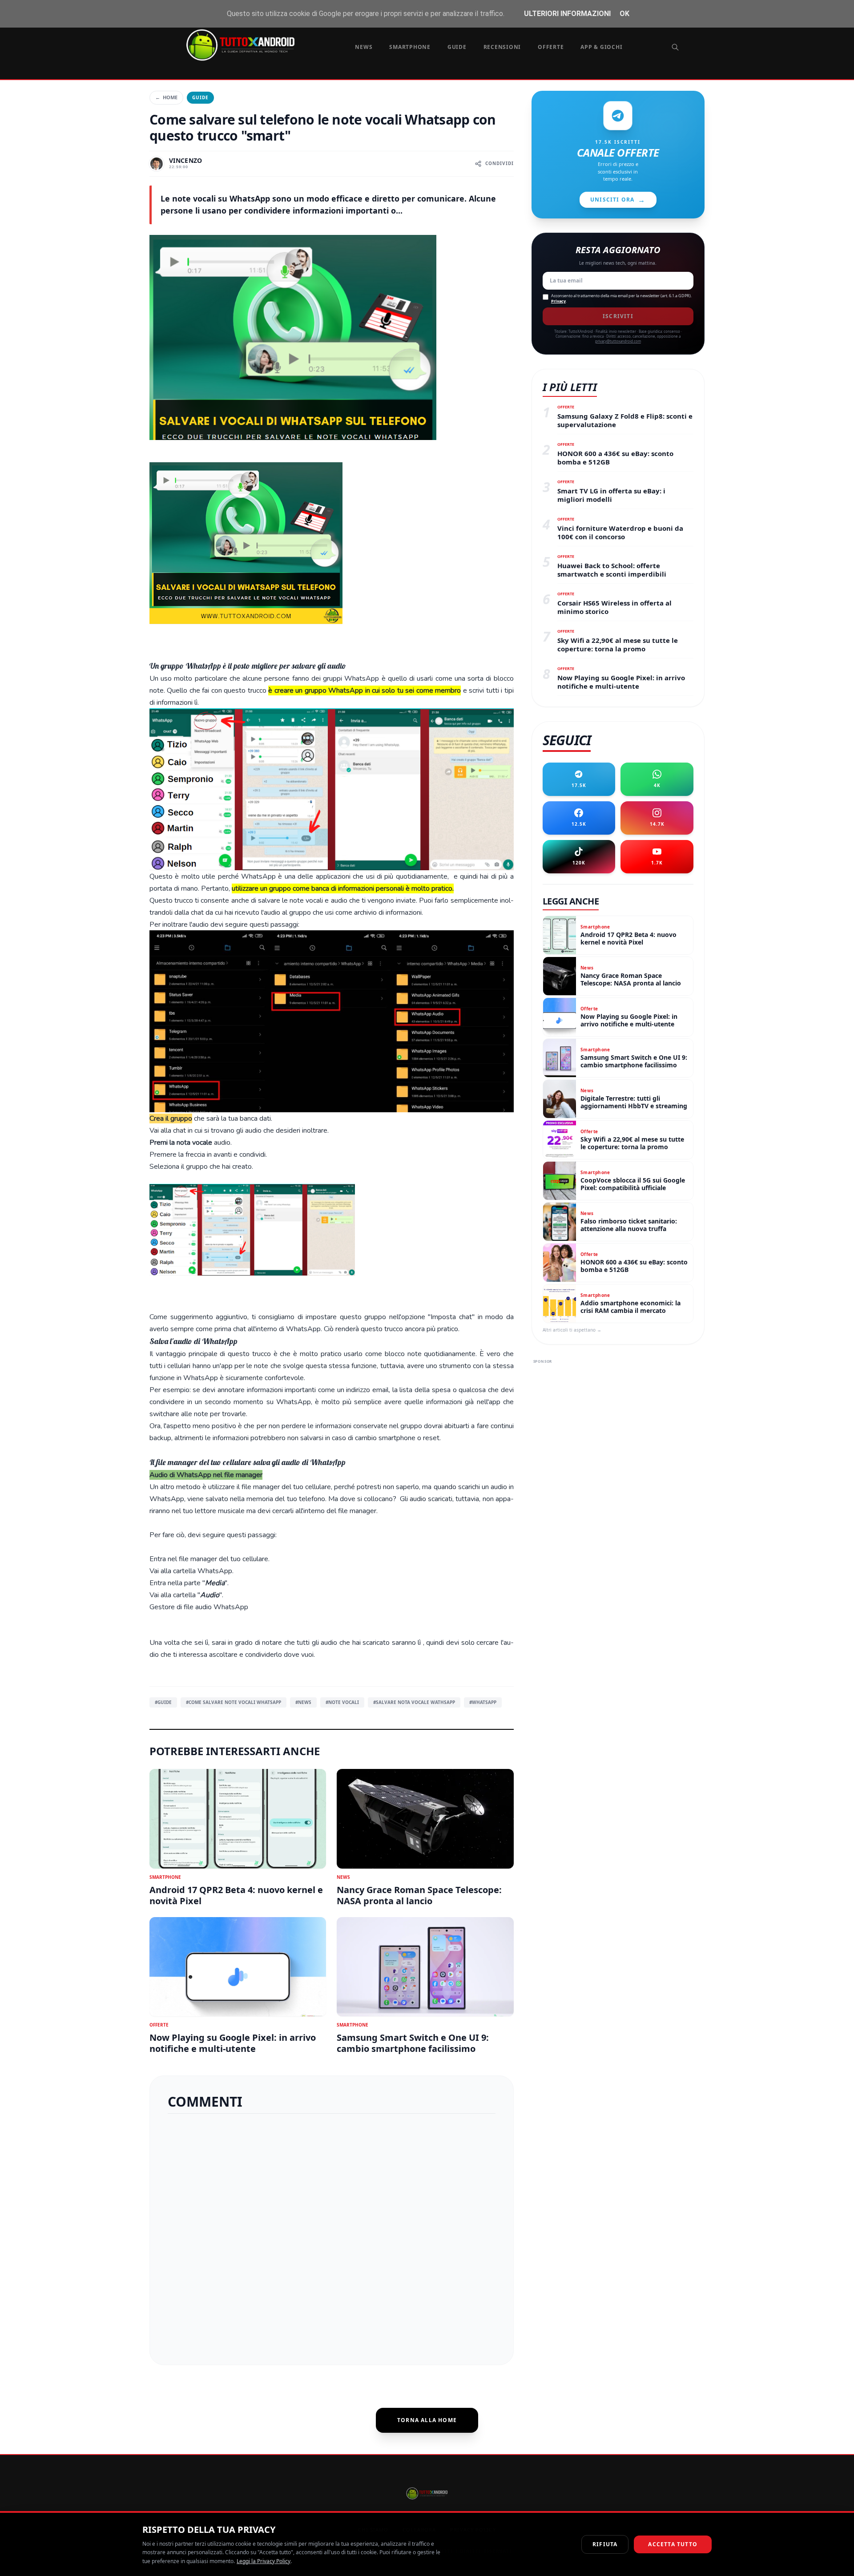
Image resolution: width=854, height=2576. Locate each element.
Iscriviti (618, 316)
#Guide (163, 1702)
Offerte (551, 47)
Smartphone (410, 47)
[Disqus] (332, 2236)
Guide (457, 47)
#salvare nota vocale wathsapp (414, 1702)
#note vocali (342, 1702)
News (364, 47)
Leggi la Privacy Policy (264, 2561)
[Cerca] (675, 47)
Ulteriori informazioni (567, 14)
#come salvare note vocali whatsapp (234, 1702)
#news (303, 1702)
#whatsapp (483, 1702)
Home (166, 97)
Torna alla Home (427, 2420)
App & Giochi (601, 47)
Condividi (500, 163)
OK (624, 14)
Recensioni (502, 47)
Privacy (558, 301)
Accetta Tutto (673, 2544)
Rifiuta (605, 2544)
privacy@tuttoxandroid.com (618, 341)
